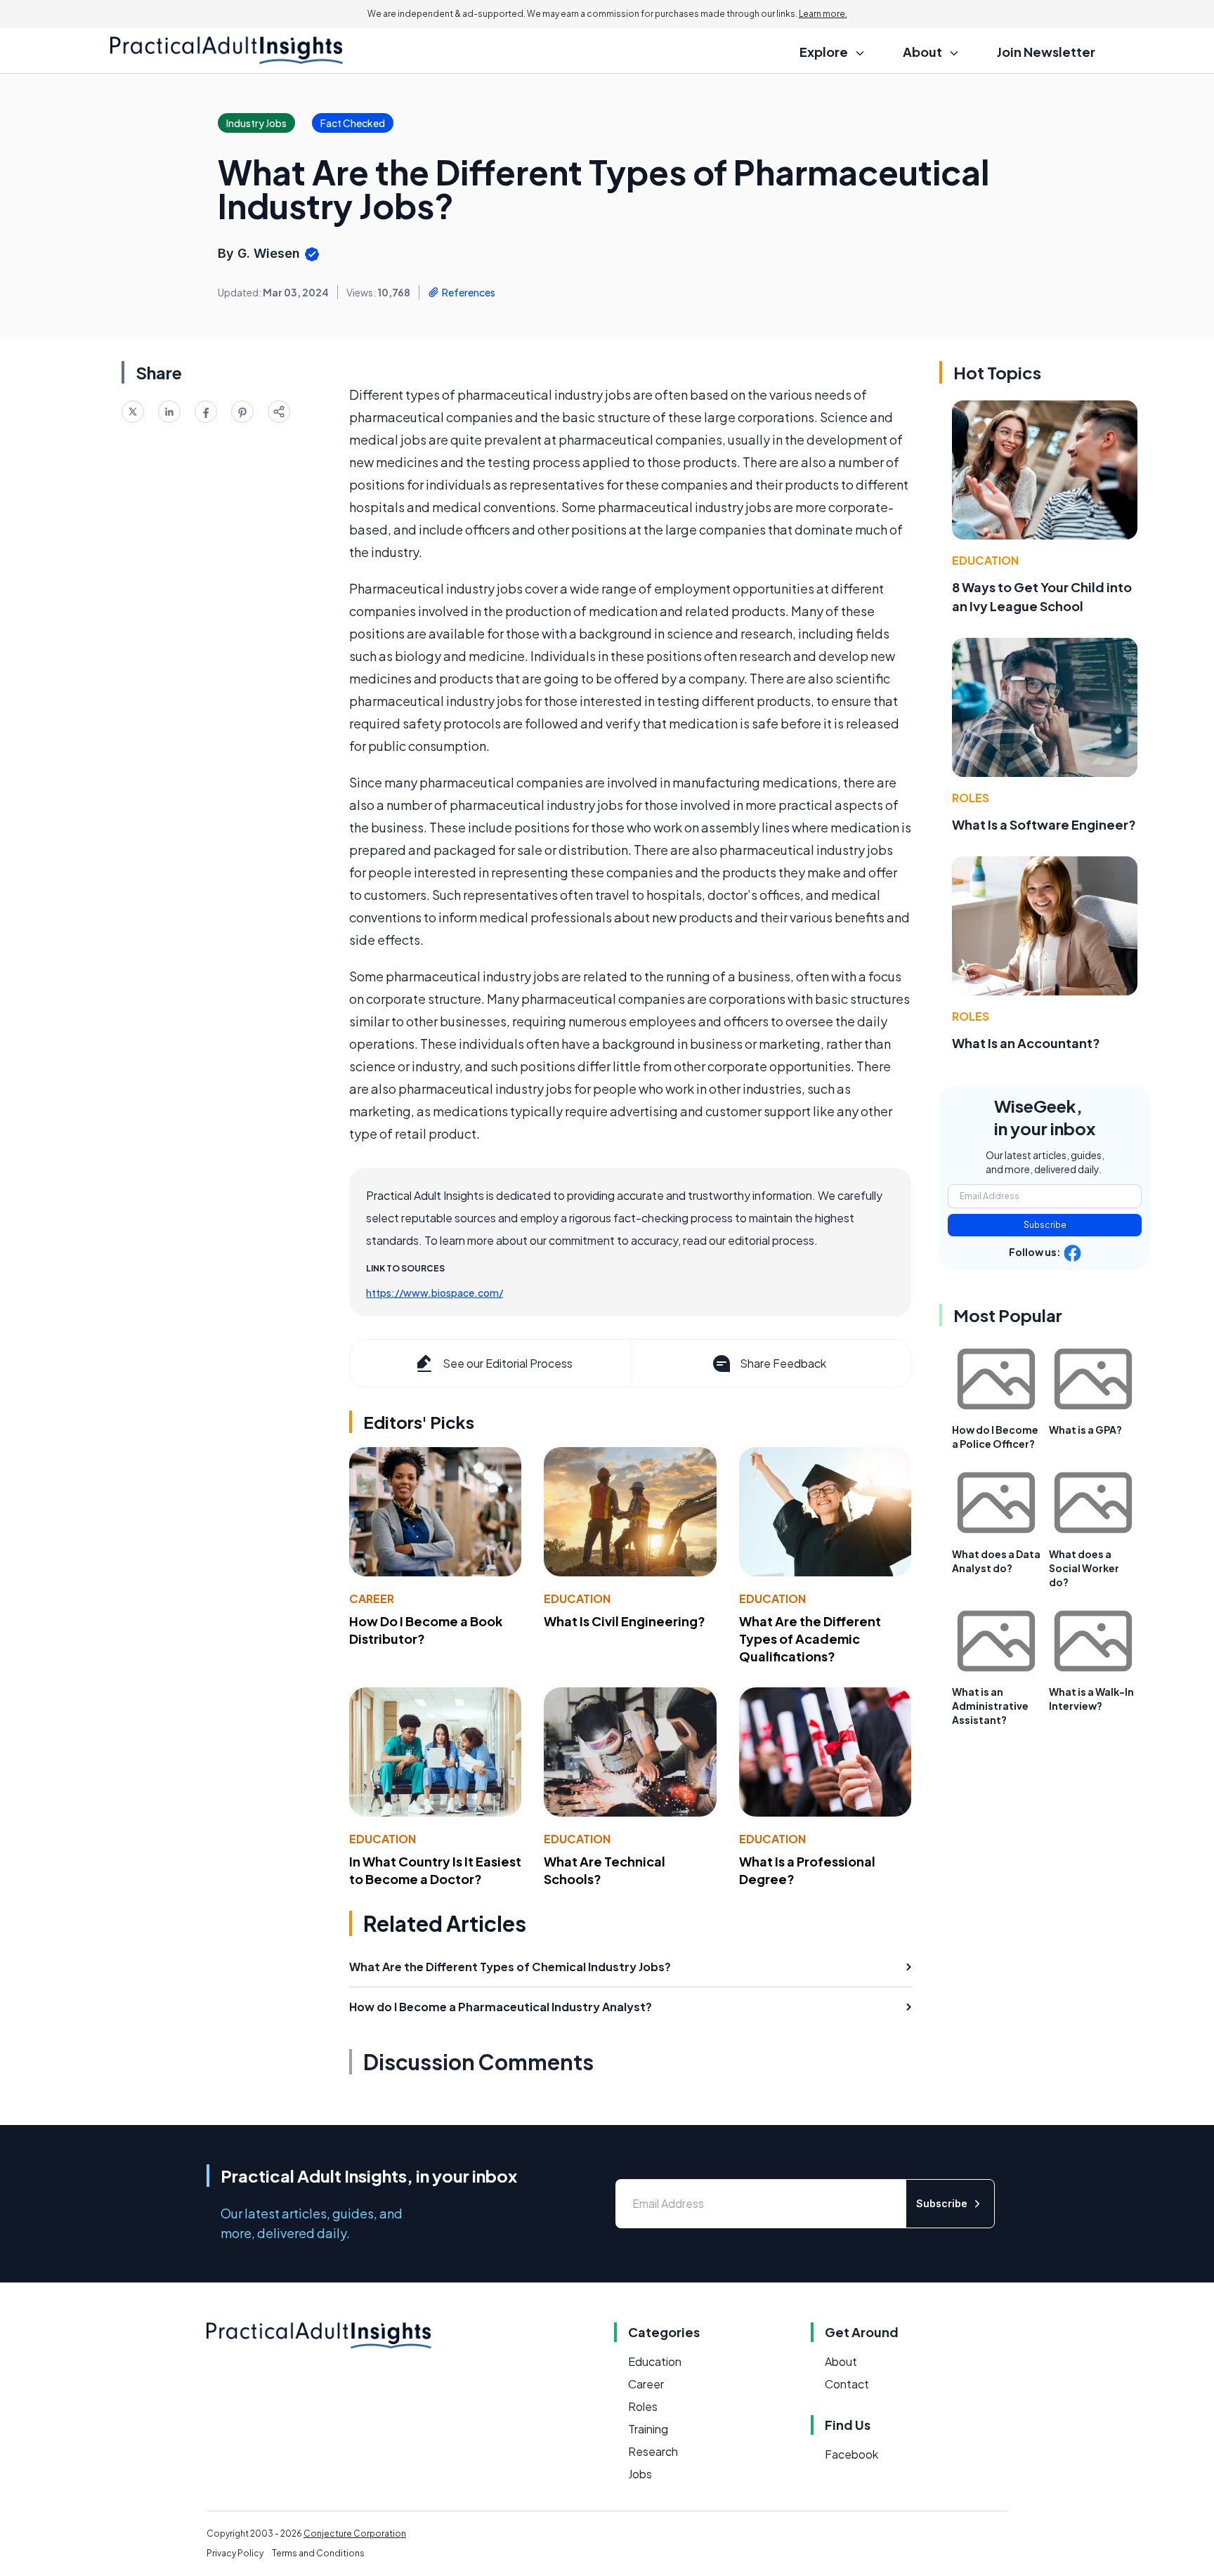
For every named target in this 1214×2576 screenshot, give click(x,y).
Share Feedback (783, 1363)
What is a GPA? (1085, 1430)
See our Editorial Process (508, 1363)
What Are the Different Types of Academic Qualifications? (810, 1639)
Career (372, 1598)
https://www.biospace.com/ (435, 1293)
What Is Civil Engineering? (625, 1621)
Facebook (851, 2454)
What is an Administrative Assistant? (990, 1706)
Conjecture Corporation (355, 2533)
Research (653, 2451)
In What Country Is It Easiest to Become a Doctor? (435, 1870)
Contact (847, 2384)
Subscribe (1045, 1225)
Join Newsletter (1046, 52)
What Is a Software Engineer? (1044, 824)
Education (577, 1598)
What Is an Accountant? (1026, 1043)
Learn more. (823, 14)
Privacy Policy (235, 2553)
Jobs (640, 2474)
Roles (971, 798)
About (841, 2361)
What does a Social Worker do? (1084, 1568)
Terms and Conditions (318, 2553)
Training (648, 2429)
